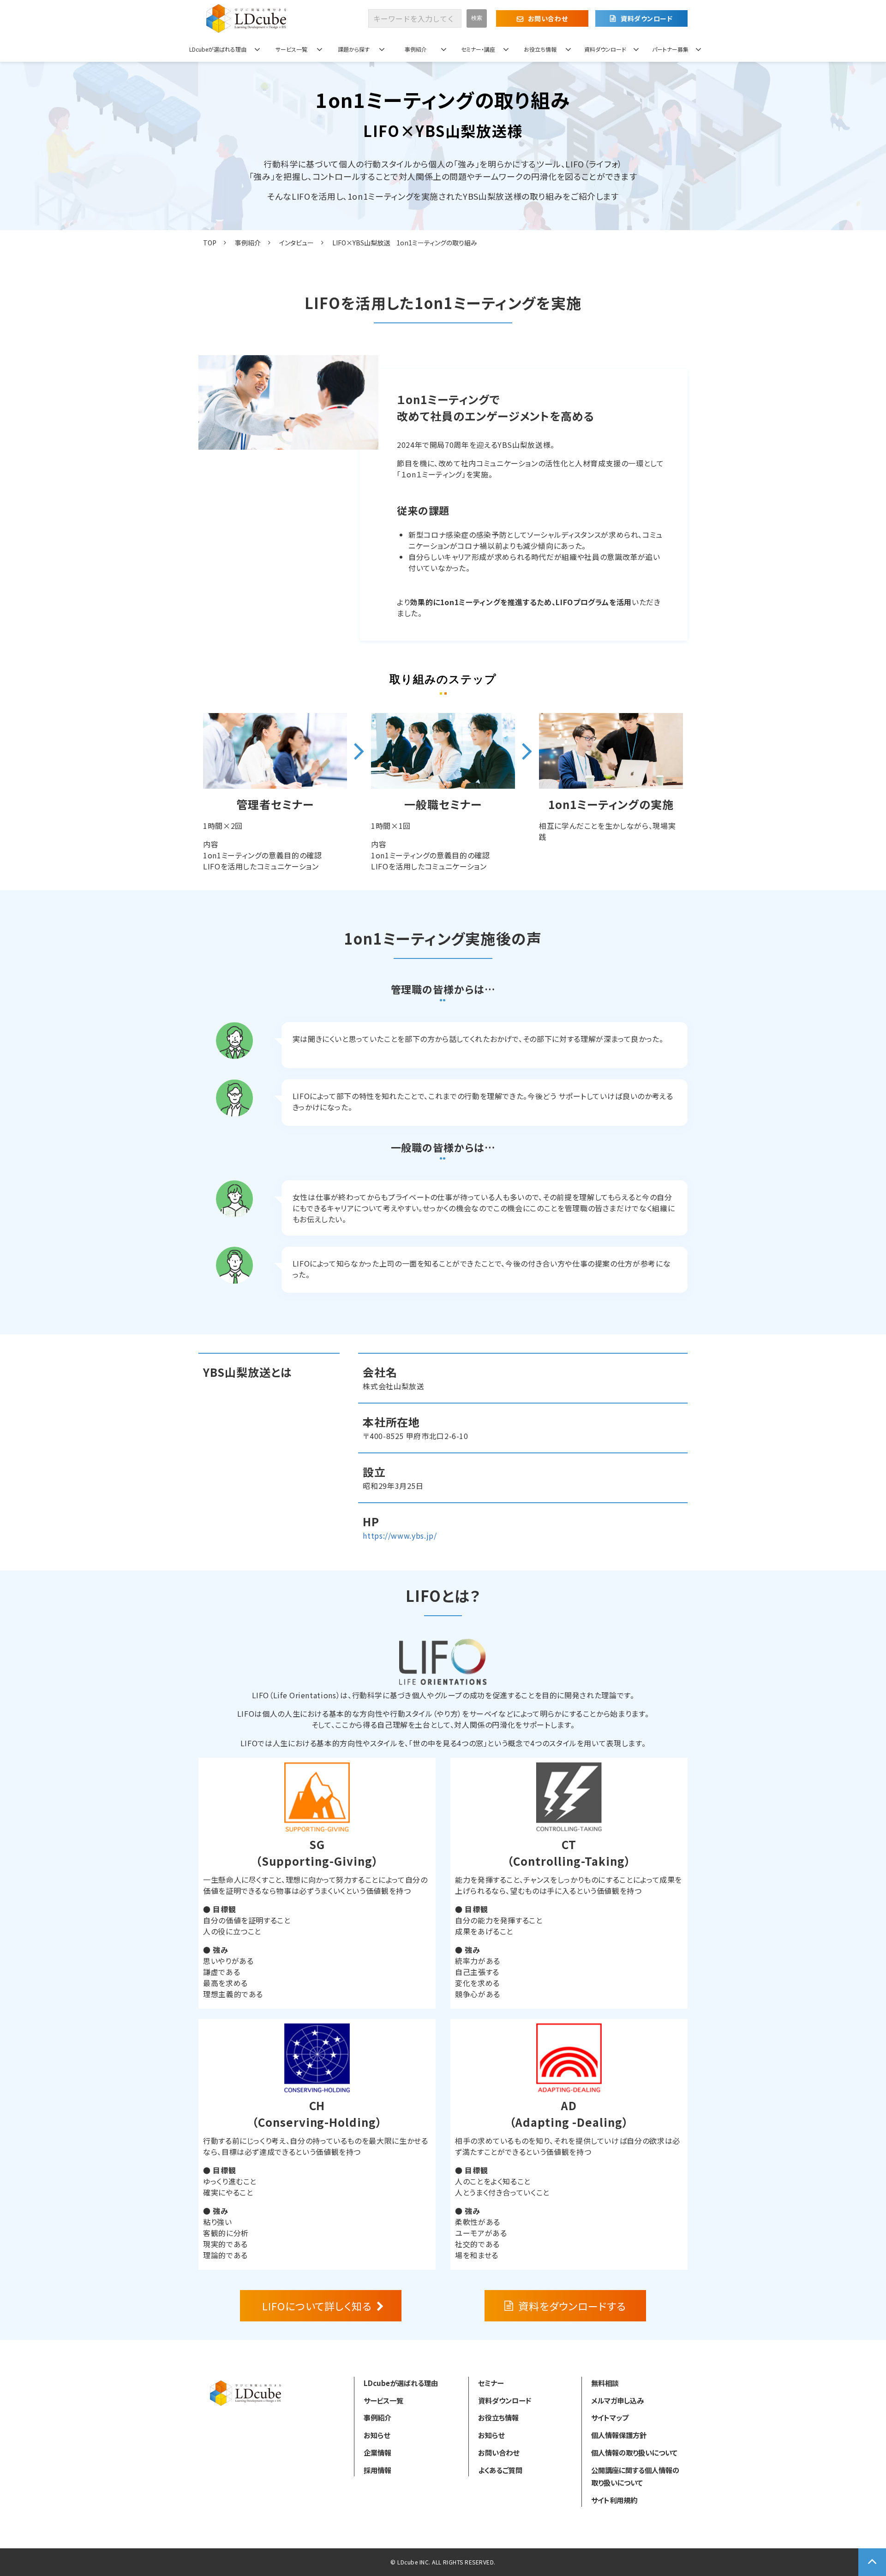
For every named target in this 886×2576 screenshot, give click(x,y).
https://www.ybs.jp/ (400, 1535)
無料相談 (605, 2383)
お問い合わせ (548, 18)
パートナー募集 (670, 49)
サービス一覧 (291, 49)
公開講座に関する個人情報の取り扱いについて (635, 2476)
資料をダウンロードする (572, 2306)
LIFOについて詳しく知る (317, 2306)
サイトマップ (610, 2417)
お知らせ (377, 2435)
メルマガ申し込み (617, 2400)
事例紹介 (416, 49)
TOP (210, 243)
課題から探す (354, 49)
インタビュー (296, 243)
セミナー (491, 2383)
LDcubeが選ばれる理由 (218, 49)
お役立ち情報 (540, 49)
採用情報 (377, 2470)
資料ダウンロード (647, 18)
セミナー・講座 (478, 49)
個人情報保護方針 (619, 2435)
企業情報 (377, 2452)
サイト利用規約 (614, 2500)
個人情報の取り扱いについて (634, 2452)
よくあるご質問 (500, 2470)
